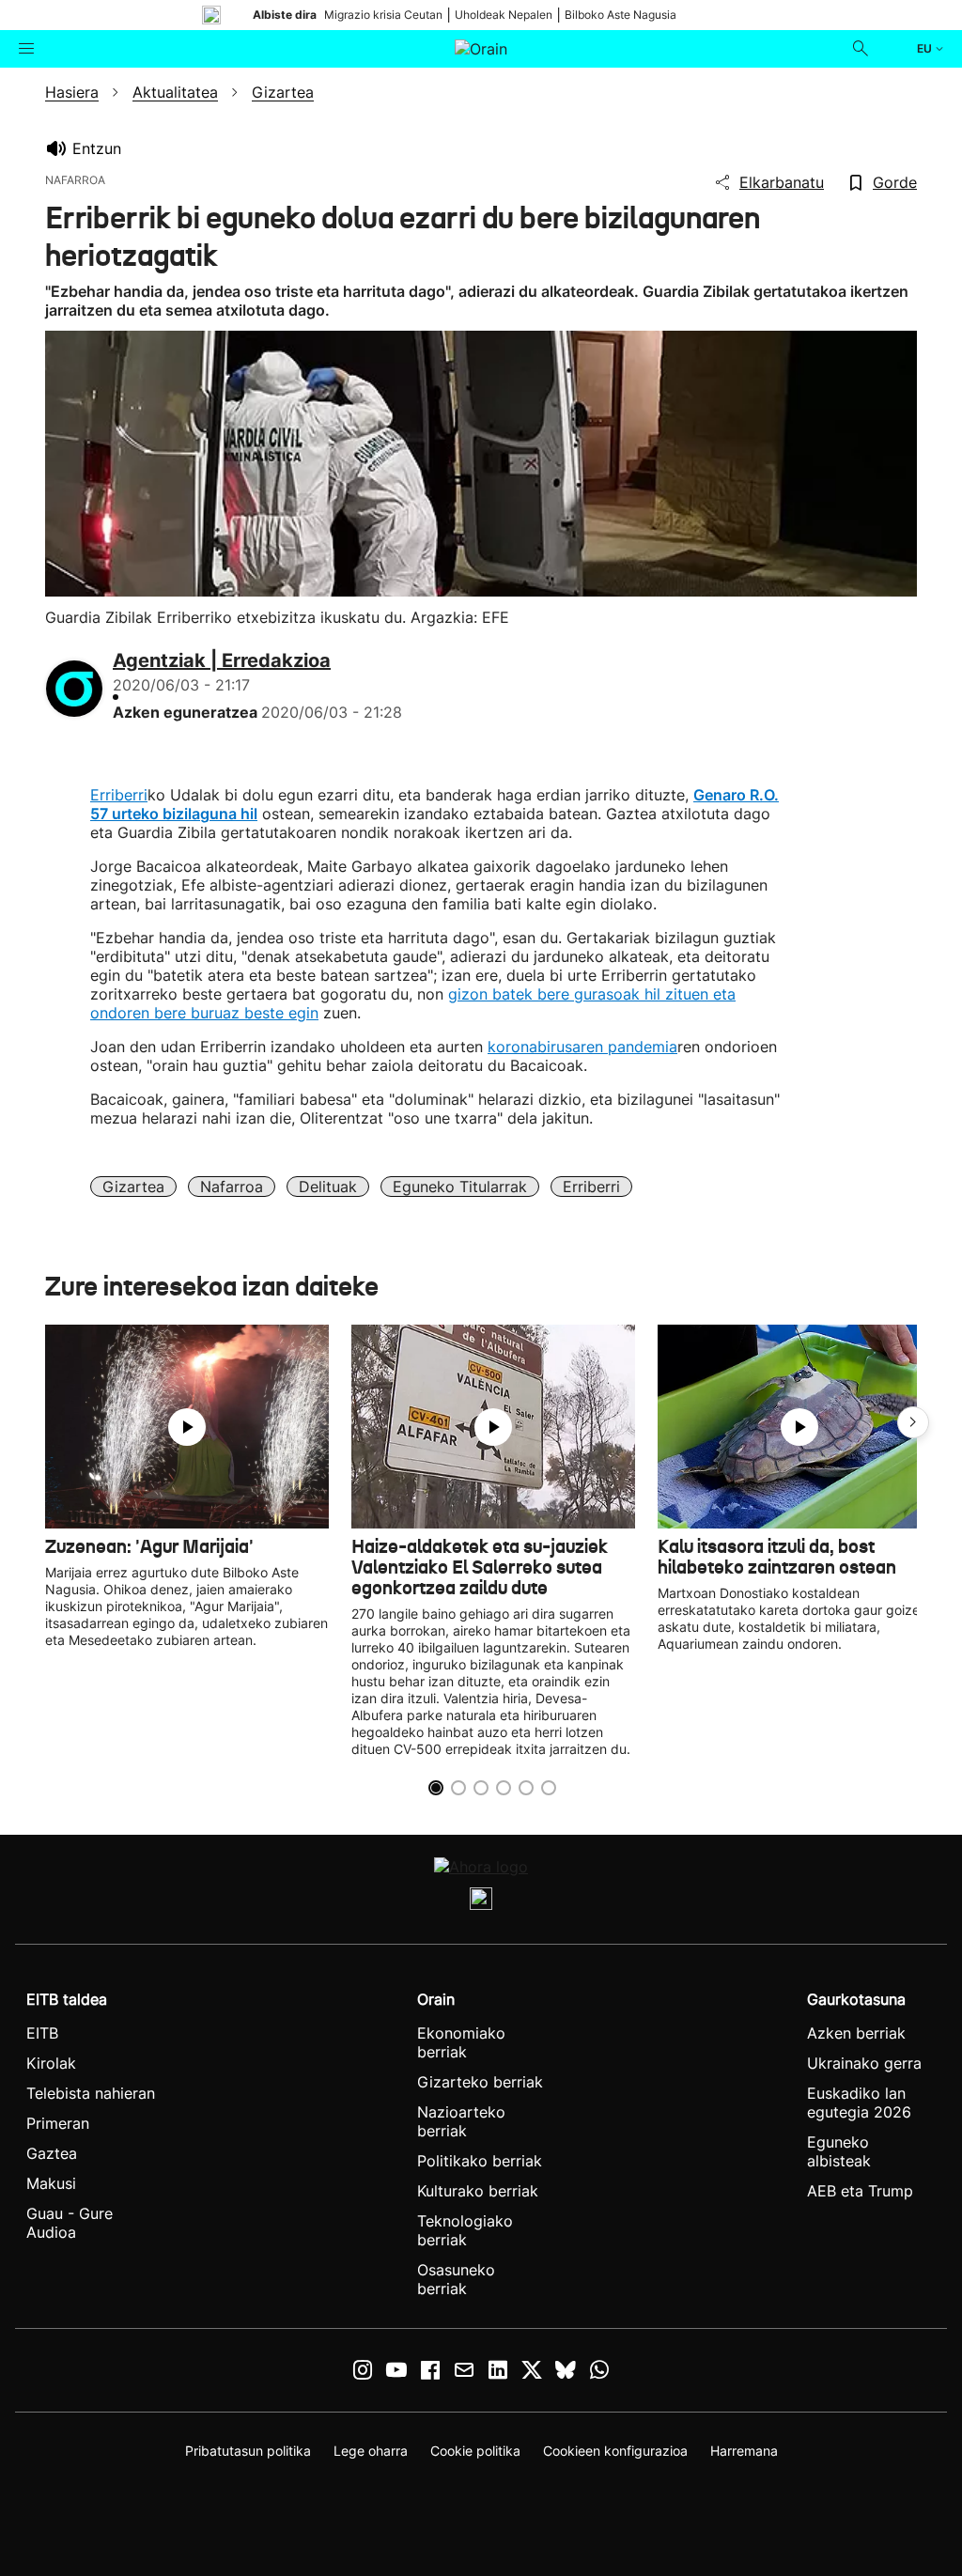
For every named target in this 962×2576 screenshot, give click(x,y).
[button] (913, 1422)
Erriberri (119, 795)
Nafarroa (232, 1187)
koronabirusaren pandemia (582, 1047)
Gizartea (133, 1187)
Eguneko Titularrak (460, 1187)
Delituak (328, 1187)
